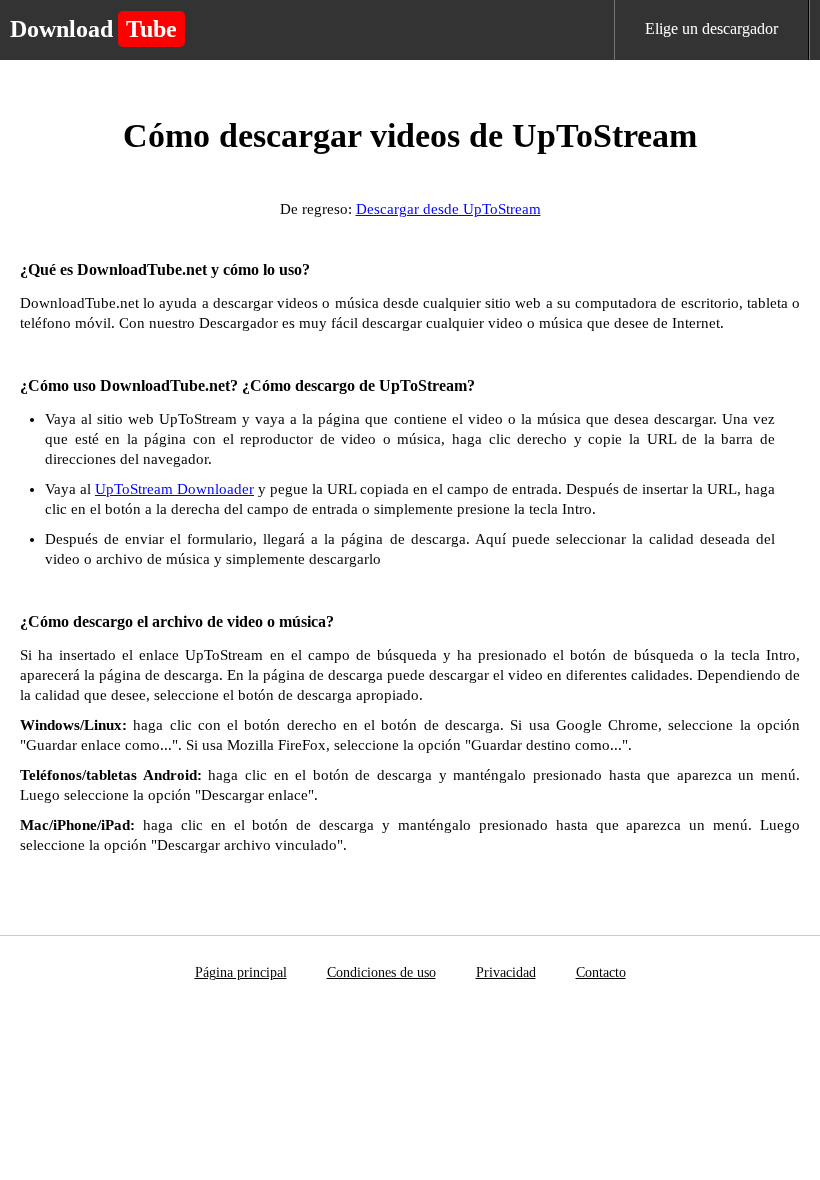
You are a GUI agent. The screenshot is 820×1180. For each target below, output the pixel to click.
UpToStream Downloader (174, 489)
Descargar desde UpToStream (448, 209)
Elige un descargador (711, 28)
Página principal (241, 972)
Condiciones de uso (381, 972)
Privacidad (506, 972)
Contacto (601, 972)
